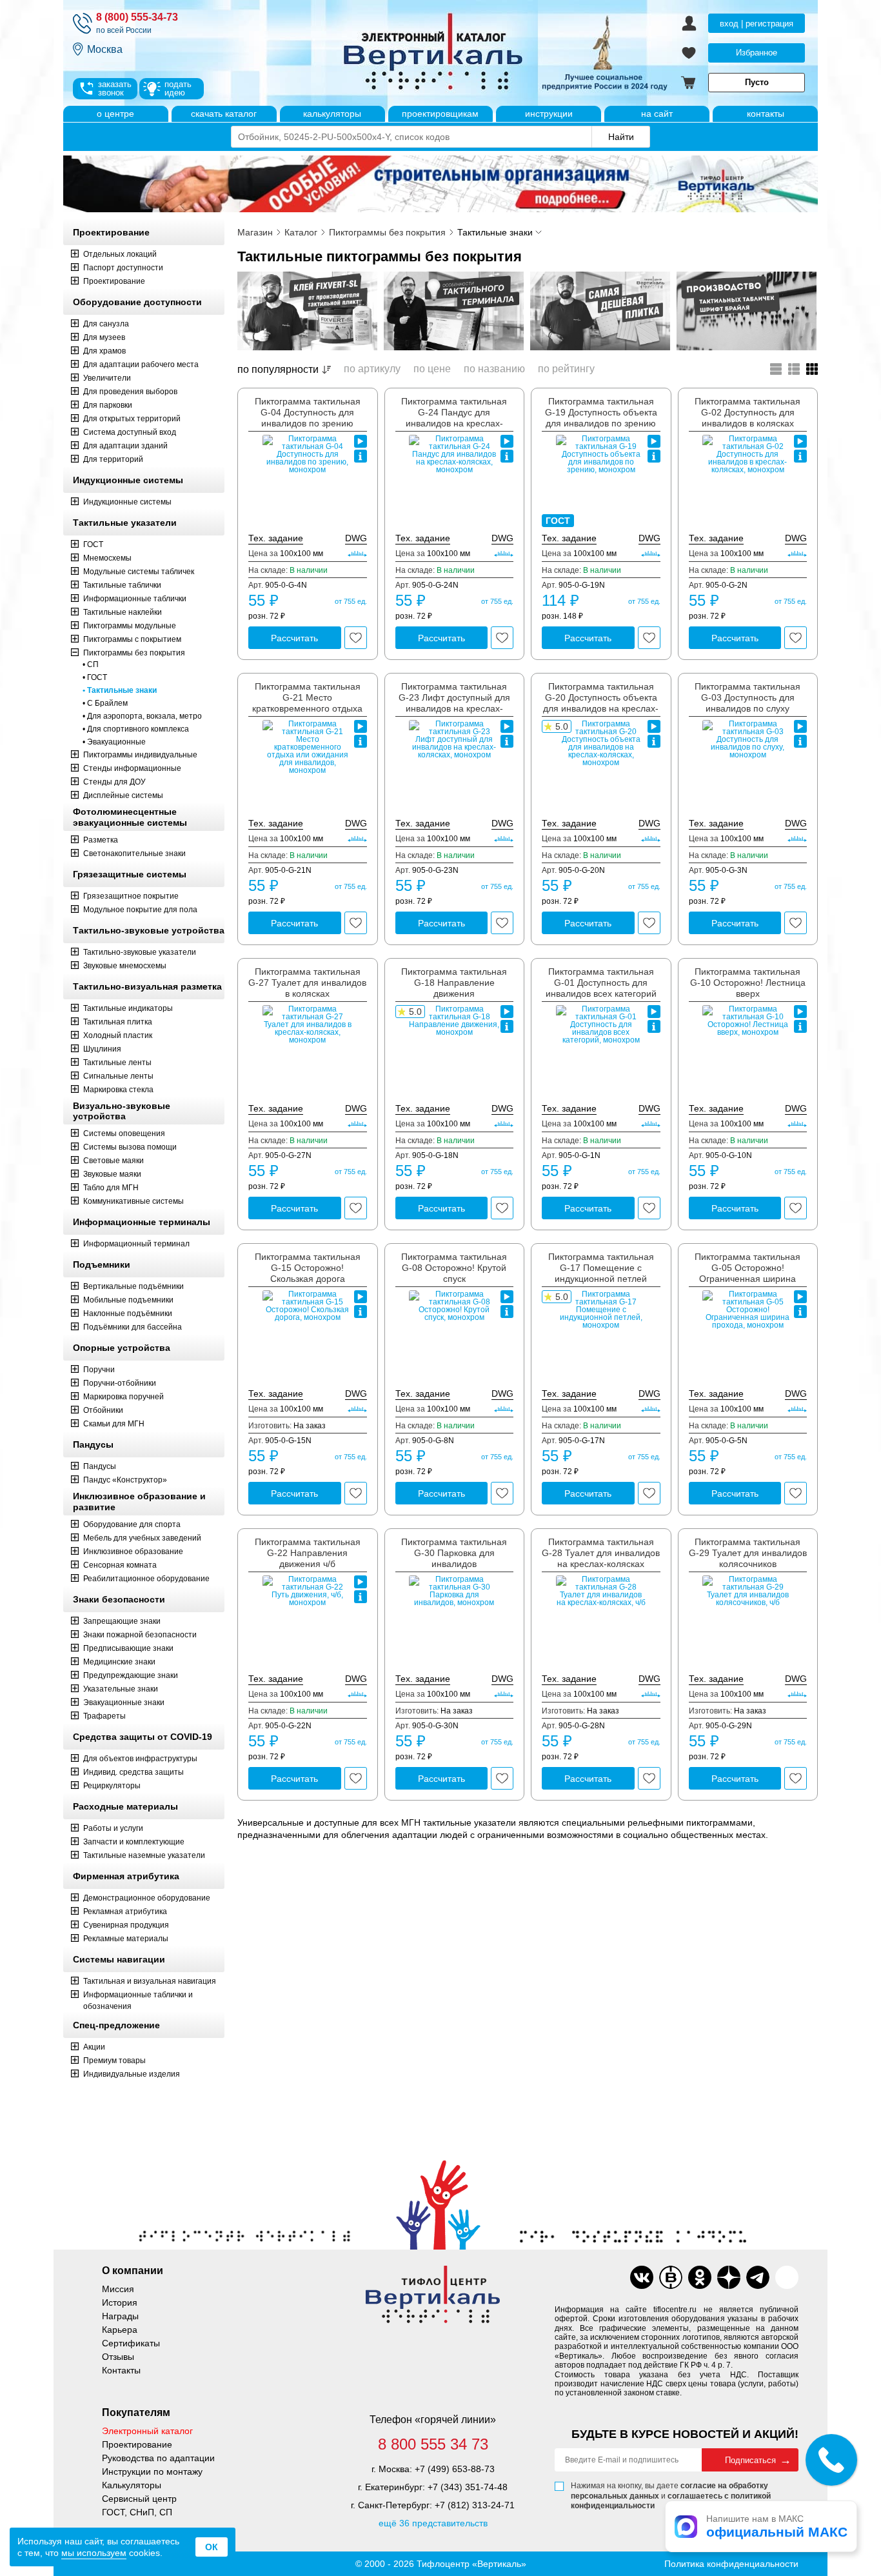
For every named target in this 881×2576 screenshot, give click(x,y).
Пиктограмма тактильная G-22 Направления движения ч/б (308, 1553)
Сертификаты (131, 2343)
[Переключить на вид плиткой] (812, 369)
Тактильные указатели (125, 523)
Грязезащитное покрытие (131, 896)
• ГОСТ (95, 677)
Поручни (99, 1370)
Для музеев (104, 337)
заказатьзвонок (115, 88)
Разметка (101, 840)
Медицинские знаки (119, 1662)
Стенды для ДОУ (114, 782)
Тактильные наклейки (123, 612)
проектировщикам (440, 114)
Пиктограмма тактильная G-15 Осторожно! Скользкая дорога (308, 1268)
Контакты (121, 2370)
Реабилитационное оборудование (146, 1579)
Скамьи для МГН (114, 1424)
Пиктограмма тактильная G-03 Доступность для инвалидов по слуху (747, 697)
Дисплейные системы (123, 795)
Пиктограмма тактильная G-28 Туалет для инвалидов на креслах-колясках (601, 1553)
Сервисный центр (139, 2499)
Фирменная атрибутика (126, 1876)
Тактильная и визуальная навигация (150, 1981)
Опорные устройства (122, 1348)
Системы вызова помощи (130, 1147)
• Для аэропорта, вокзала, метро (142, 716)
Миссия (118, 2289)
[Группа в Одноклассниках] (700, 2277)
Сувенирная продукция (126, 1925)
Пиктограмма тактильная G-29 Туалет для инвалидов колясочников (748, 1553)
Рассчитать (294, 638)
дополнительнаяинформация (361, 456)
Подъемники (102, 1264)
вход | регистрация (757, 24)
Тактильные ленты (117, 1063)
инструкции (549, 114)
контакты (766, 114)
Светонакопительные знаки (134, 854)
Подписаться (750, 2460)
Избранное (757, 53)
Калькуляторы (132, 2485)
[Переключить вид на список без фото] (776, 369)
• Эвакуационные (114, 742)
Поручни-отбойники (120, 1383)
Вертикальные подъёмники (134, 1286)
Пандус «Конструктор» (125, 1480)
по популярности (278, 369)
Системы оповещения (124, 1133)
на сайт (657, 114)
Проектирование (111, 232)
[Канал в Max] (787, 2277)
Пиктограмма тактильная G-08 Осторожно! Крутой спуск (454, 1268)
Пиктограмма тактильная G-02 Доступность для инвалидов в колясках (747, 412)
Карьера (120, 2330)
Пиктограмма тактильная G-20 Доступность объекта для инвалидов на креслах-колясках (601, 703)
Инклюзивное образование (133, 1552)
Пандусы (93, 1444)
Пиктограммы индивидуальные (140, 755)
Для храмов (104, 351)
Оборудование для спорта (132, 1524)
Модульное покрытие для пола (140, 910)
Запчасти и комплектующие (134, 1842)
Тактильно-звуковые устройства (149, 930)
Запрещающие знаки (122, 1621)
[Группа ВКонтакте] (642, 2277)
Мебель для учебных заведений (142, 1538)
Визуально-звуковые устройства (122, 1111)
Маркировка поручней (124, 1397)
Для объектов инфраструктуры (140, 1759)
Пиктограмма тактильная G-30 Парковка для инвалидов (454, 1553)
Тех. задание (276, 538)
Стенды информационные (132, 768)
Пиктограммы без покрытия (134, 653)
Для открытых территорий (132, 419)
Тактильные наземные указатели (144, 1855)
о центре (115, 114)
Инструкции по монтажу (152, 2471)
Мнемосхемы (107, 558)
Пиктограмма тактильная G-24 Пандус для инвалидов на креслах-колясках (454, 417)
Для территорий (113, 459)
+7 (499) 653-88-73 (455, 2469)
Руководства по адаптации (158, 2458)
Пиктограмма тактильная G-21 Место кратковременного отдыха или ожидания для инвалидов (307, 708)
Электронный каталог (147, 2431)
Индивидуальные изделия (132, 2074)
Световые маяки (114, 1161)
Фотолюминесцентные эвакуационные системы (130, 817)
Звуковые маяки (112, 1174)
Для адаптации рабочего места (141, 364)
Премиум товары (114, 2061)
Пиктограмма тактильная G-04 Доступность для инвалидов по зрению (308, 412)
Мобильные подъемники (128, 1300)
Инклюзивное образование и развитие (139, 1502)
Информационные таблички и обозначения (138, 2001)
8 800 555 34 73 (433, 2444)
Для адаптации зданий (125, 446)
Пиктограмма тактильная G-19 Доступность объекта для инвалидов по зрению (601, 412)
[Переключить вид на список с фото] (794, 369)
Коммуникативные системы (134, 1201)
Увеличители (107, 378)
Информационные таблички (135, 599)
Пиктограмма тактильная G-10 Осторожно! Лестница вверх (748, 983)
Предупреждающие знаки (131, 1675)
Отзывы (118, 2357)
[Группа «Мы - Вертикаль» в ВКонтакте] (671, 2277)
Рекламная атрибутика (125, 1912)
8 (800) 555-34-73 (137, 17)
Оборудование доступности (137, 302)
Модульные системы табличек (139, 572)
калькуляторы (332, 114)
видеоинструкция (361, 441)
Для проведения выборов (130, 392)
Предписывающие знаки (128, 1648)
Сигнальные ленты (118, 1076)
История (120, 2302)
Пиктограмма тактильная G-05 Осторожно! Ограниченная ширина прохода (747, 1273)
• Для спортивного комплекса (136, 729)
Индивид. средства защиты (134, 1772)
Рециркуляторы (112, 1786)
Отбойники (103, 1410)
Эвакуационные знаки (124, 1702)
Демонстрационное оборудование (147, 1898)
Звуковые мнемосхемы (125, 966)
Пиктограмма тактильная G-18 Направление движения (454, 983)
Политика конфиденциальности (731, 2564)
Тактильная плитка (118, 1022)
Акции (94, 2047)
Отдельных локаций (120, 254)
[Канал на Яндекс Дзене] (729, 2277)
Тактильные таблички (122, 585)
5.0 (562, 726)
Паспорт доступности (123, 268)
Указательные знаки (121, 1689)
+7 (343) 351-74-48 (468, 2487)
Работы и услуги (113, 1828)
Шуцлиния (102, 1049)
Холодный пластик (118, 1035)
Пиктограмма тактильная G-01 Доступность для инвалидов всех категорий (601, 983)
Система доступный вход (130, 432)
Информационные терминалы (142, 1222)
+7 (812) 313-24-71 (475, 2505)
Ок (212, 2547)
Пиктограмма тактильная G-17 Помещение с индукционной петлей (601, 1268)
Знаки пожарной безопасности (140, 1635)
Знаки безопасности (119, 1599)
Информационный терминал (136, 1244)
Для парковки (108, 405)
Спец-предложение (116, 2025)
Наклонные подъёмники (128, 1313)
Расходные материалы (125, 1806)
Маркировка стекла (118, 1090)
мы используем (94, 2553)
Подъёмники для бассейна (133, 1327)
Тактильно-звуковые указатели (140, 952)
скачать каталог (224, 114)
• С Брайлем (105, 703)
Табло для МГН (111, 1188)
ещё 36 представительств (433, 2523)
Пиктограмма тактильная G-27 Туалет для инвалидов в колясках (307, 983)
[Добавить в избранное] (356, 638)
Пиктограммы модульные (130, 626)
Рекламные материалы (126, 1939)
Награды (120, 2316)
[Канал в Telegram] (758, 2277)
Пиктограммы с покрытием (132, 639)
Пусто (757, 82)
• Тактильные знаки (120, 690)
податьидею (178, 88)
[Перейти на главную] (482, 53)
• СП (91, 664)
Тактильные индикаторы (128, 1008)
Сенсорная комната (120, 1565)
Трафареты (104, 1716)
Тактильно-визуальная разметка (147, 986)
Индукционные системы (128, 480)
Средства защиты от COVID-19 (143, 1737)
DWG (356, 538)
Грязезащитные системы (130, 874)
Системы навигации (119, 1959)
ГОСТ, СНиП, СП (137, 2512)
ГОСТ (93, 544)
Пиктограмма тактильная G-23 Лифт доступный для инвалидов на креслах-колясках (454, 703)
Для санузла (106, 324)
